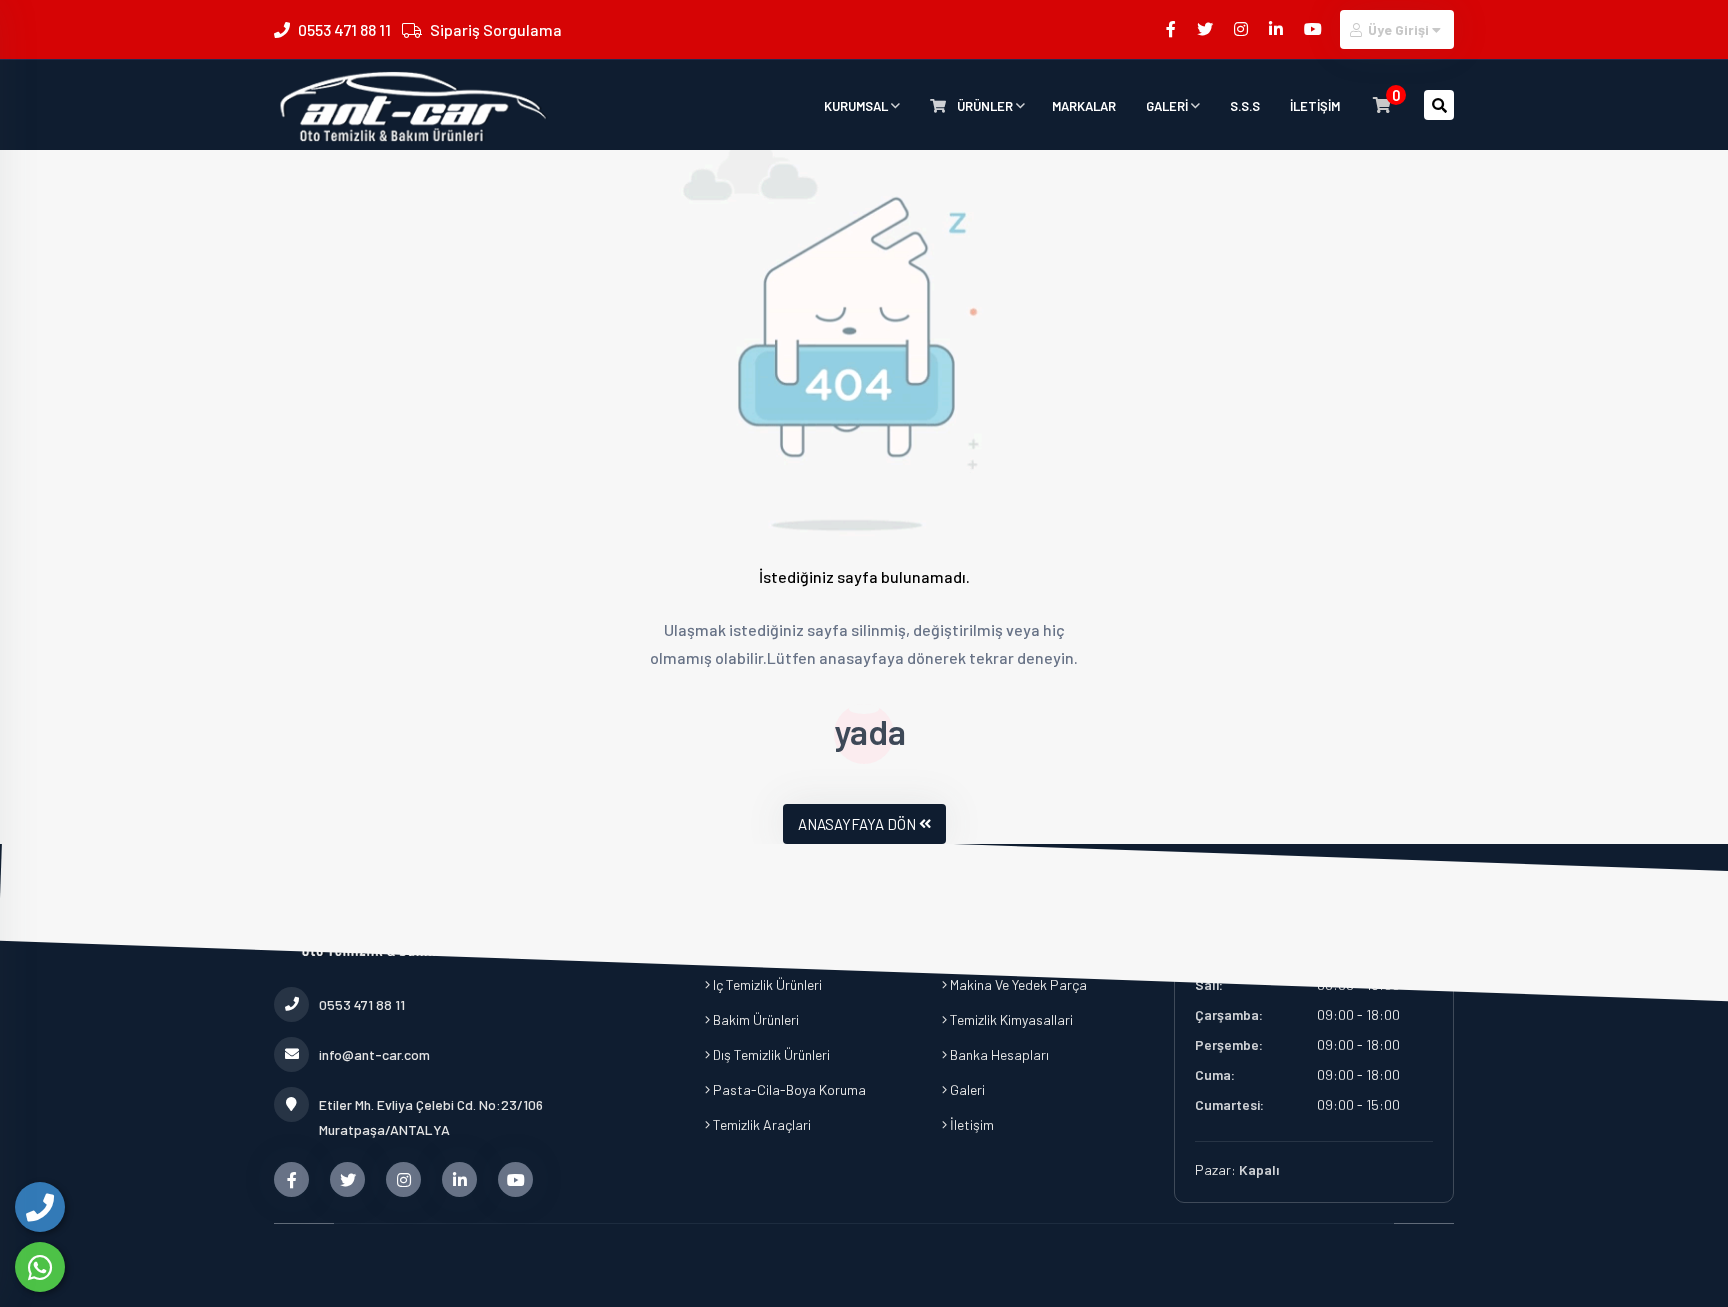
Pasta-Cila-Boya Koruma (788, 1089)
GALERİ (1168, 106)
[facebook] (1172, 28)
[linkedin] (1277, 28)
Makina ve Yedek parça (1017, 984)
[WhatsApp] (40, 1267)
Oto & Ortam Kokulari (776, 949)
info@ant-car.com (374, 1054)
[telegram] (1206, 28)
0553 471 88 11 (344, 29)
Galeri (966, 1089)
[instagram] (1242, 28)
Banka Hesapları (998, 1054)
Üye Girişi (1398, 29)
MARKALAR (1084, 106)
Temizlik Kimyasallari (1010, 1019)
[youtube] (1314, 28)
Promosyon (983, 949)
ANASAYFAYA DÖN (857, 824)
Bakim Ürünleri (754, 1019)
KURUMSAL (857, 106)
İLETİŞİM (1315, 106)
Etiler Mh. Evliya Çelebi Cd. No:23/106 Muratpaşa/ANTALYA (431, 1117)
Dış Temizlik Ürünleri (770, 1054)
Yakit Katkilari (753, 914)
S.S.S (1245, 106)
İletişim (970, 1124)
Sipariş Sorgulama (496, 29)
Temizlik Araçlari (760, 1124)
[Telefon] (40, 1207)
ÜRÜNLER (985, 106)
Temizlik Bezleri (993, 914)
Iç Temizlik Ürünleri (766, 984)
